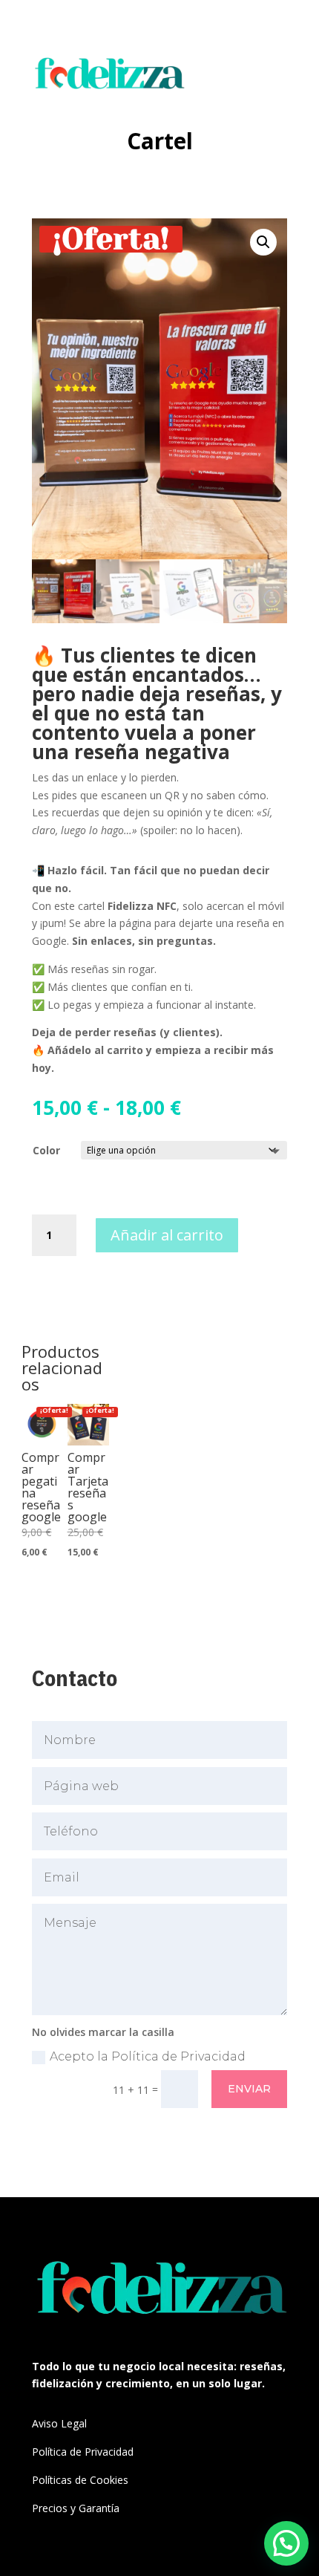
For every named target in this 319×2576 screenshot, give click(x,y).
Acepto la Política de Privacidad (148, 2056)
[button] (263, 242)
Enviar (249, 2089)
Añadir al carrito (167, 1235)
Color (46, 1150)
